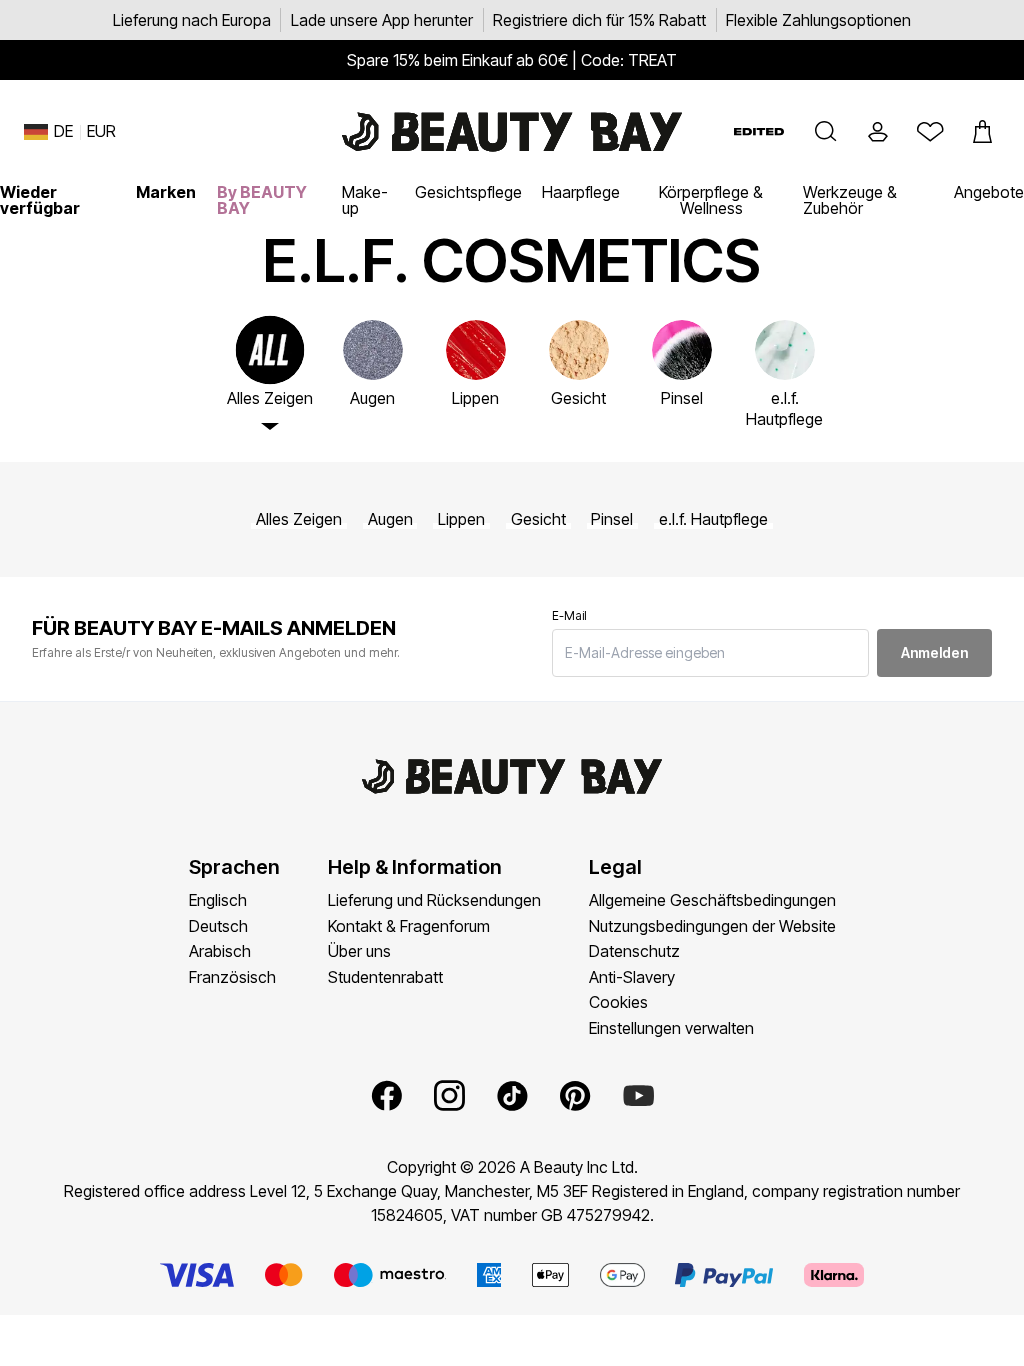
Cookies (618, 1002)
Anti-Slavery (632, 977)
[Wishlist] (930, 132)
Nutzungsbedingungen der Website (712, 926)
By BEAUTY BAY (262, 200)
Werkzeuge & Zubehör (850, 200)
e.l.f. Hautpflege (713, 519)
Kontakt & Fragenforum (409, 926)
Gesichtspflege (468, 192)
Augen (390, 519)
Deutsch (218, 926)
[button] (826, 132)
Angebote (989, 192)
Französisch (232, 977)
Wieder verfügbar (40, 200)
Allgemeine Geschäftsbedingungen (712, 900)
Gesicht (538, 519)
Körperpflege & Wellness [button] (711, 200)
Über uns (359, 951)
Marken (166, 192)
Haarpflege (581, 192)
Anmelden (934, 652)
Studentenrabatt (385, 977)
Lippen (461, 519)
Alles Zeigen (299, 519)
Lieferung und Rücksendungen (434, 900)
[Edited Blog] (759, 131)
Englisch (218, 900)
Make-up (365, 200)
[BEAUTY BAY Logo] (512, 132)
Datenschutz (634, 951)
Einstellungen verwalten (671, 1028)
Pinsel (612, 519)
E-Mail (569, 615)
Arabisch (220, 951)
